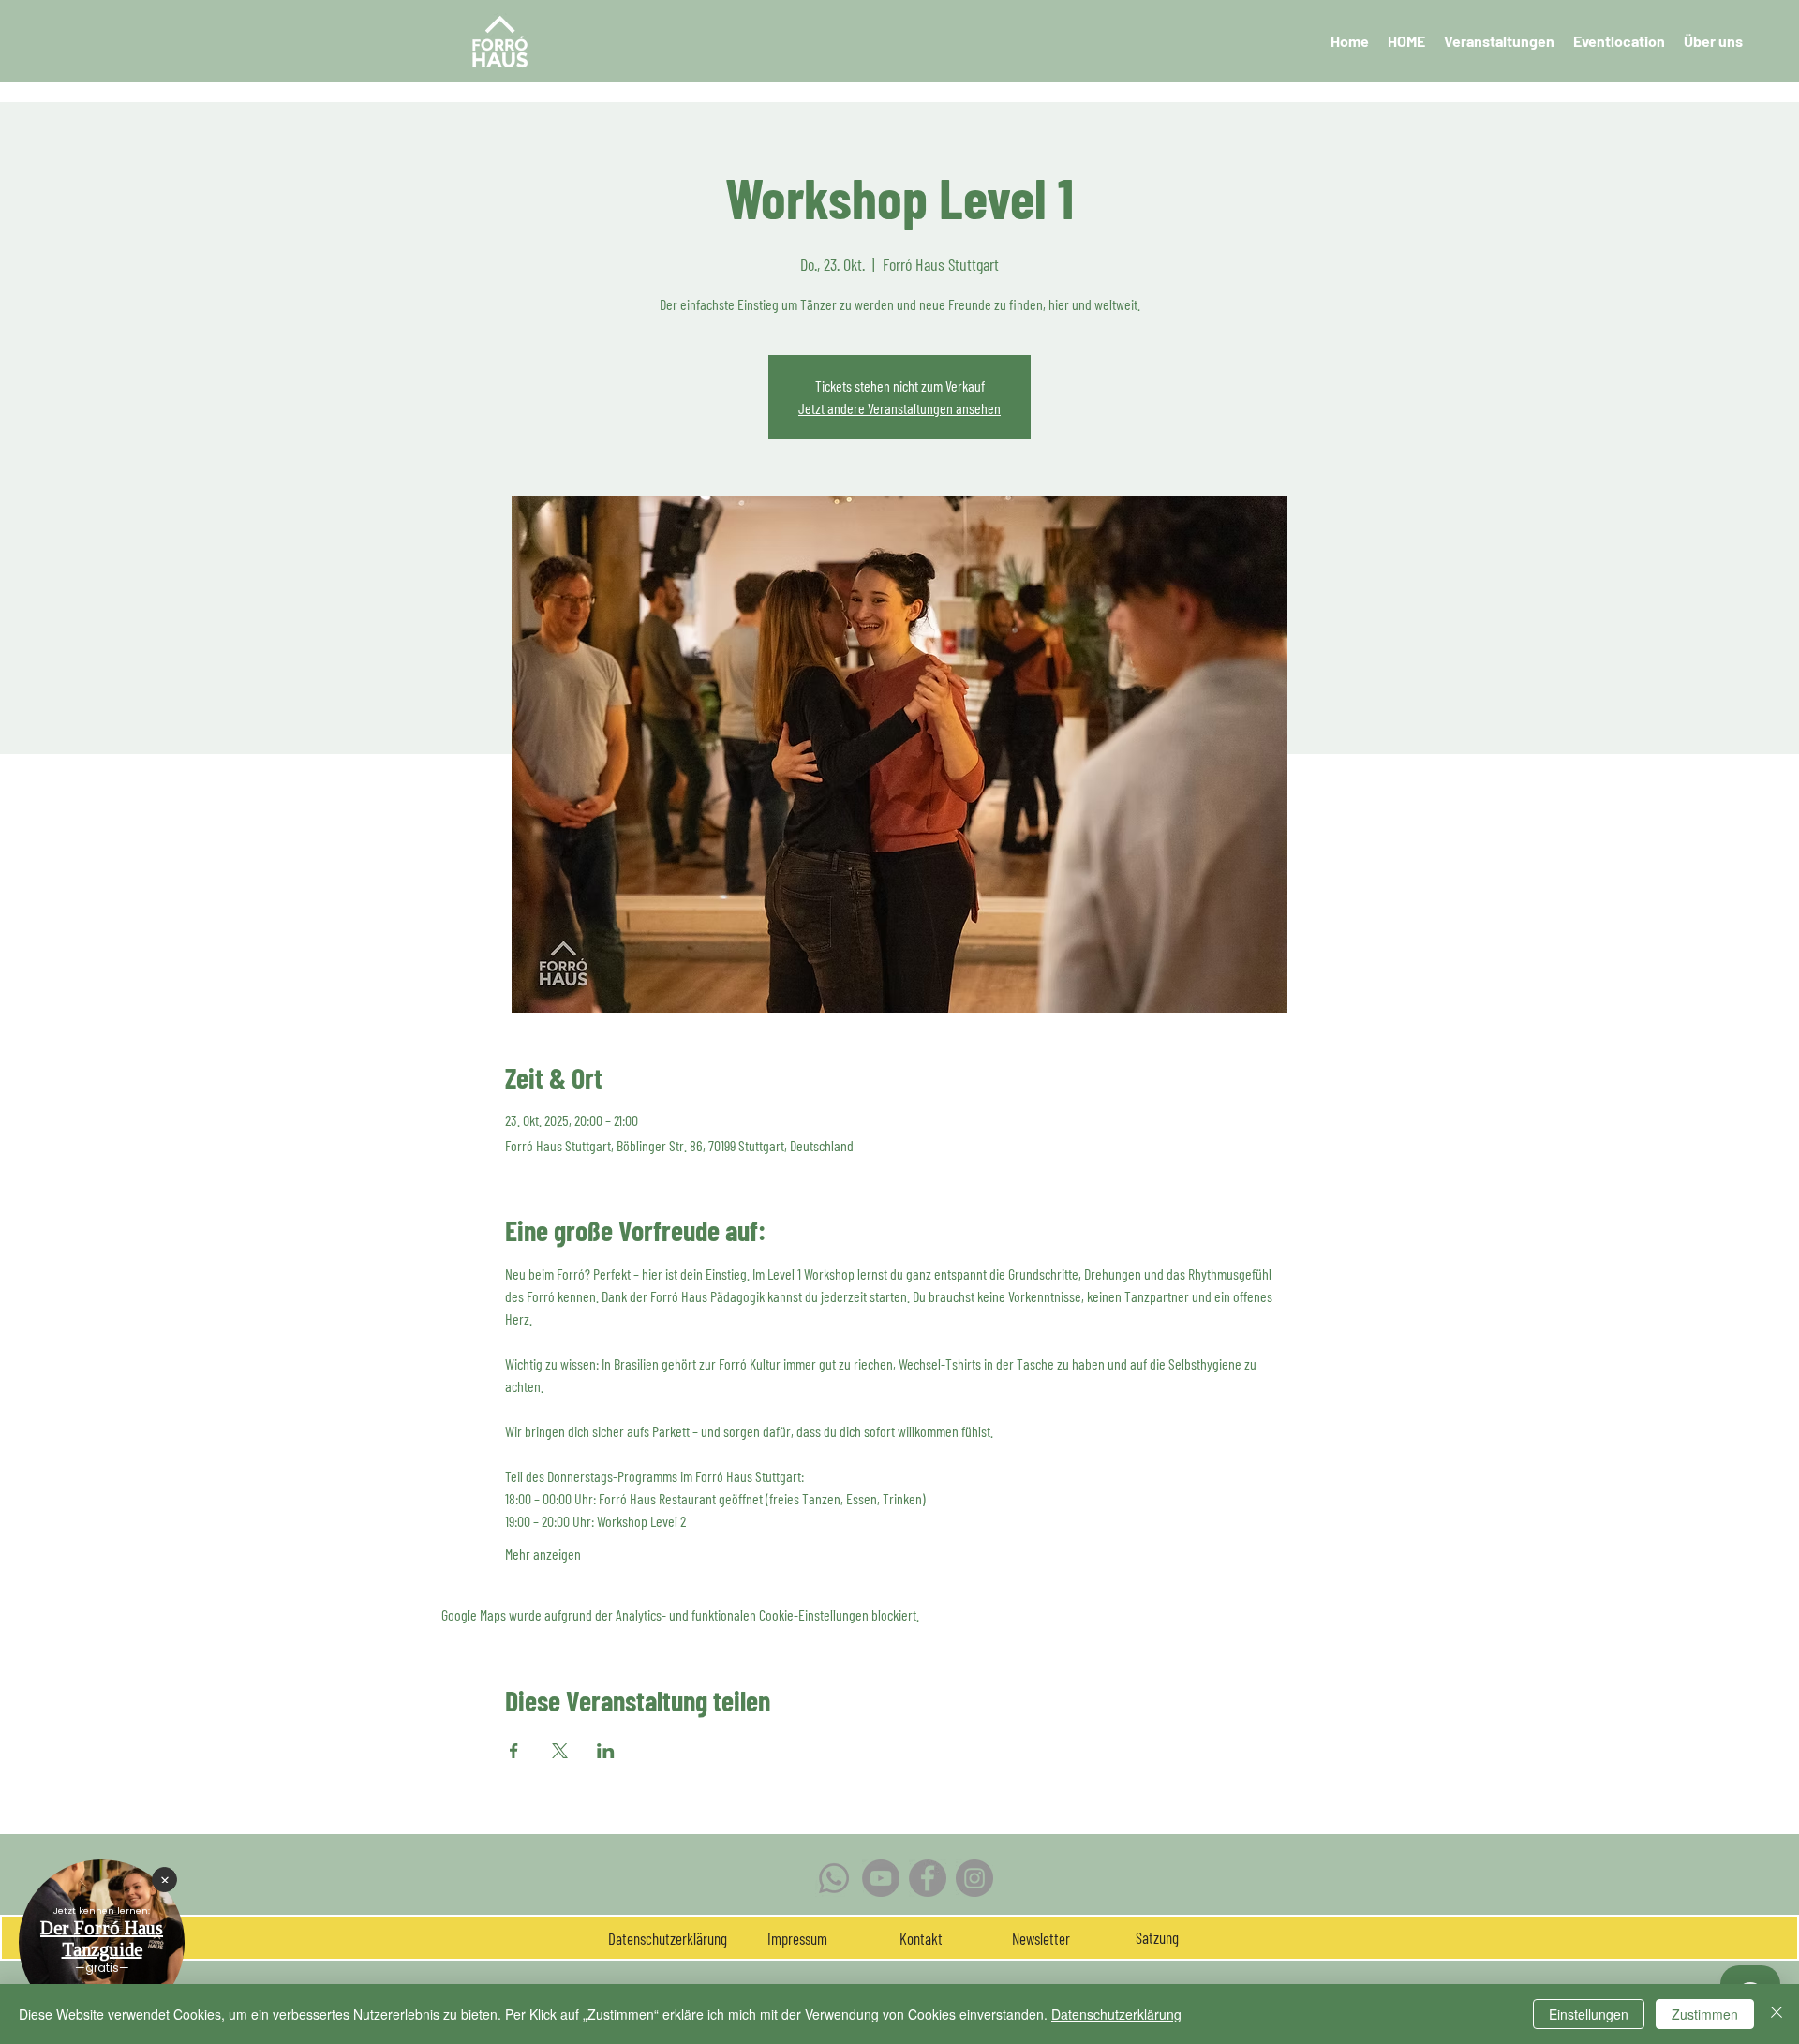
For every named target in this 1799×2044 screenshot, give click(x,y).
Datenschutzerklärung (1116, 2014)
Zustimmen (1705, 2014)
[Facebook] (928, 1878)
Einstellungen (1589, 2014)
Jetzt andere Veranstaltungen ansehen (899, 408)
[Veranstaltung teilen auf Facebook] (514, 1751)
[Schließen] (1777, 2014)
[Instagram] (974, 1878)
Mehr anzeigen (543, 1554)
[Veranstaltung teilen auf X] (560, 1751)
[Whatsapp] (834, 1878)
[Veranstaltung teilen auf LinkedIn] (606, 1751)
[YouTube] (881, 1878)
